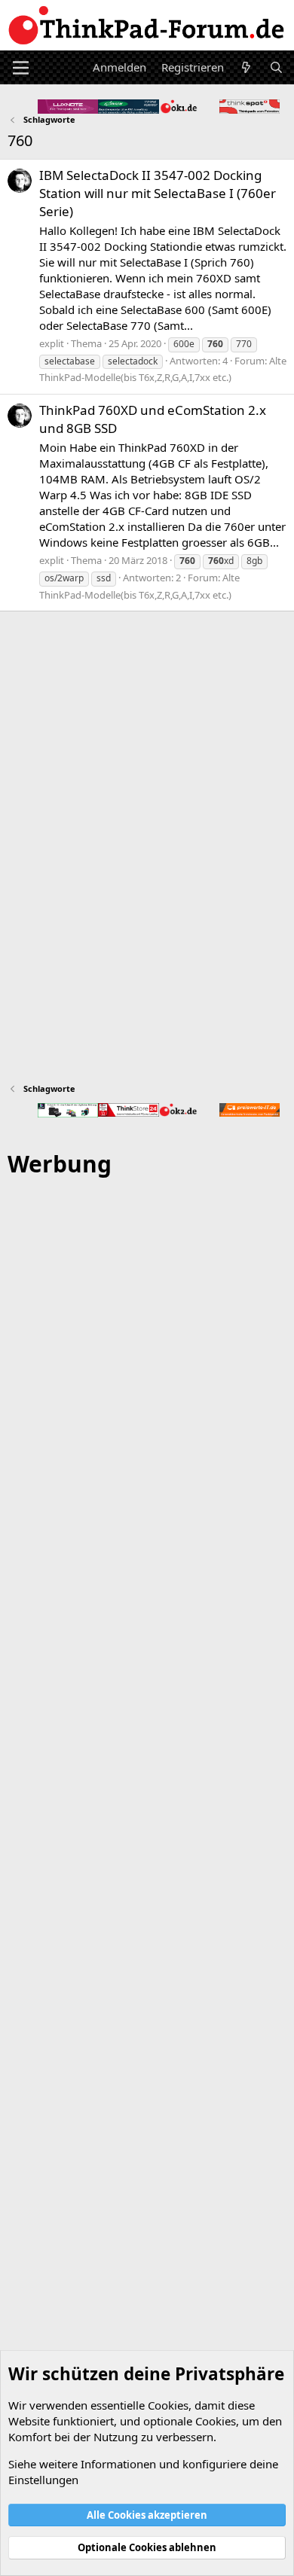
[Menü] (21, 68)
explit (52, 343)
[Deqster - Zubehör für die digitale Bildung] (68, 1110)
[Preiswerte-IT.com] (250, 1110)
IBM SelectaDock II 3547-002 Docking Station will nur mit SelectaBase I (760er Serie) (158, 193)
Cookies (168, 2405)
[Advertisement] (147, 1834)
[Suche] (276, 67)
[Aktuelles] (246, 67)
